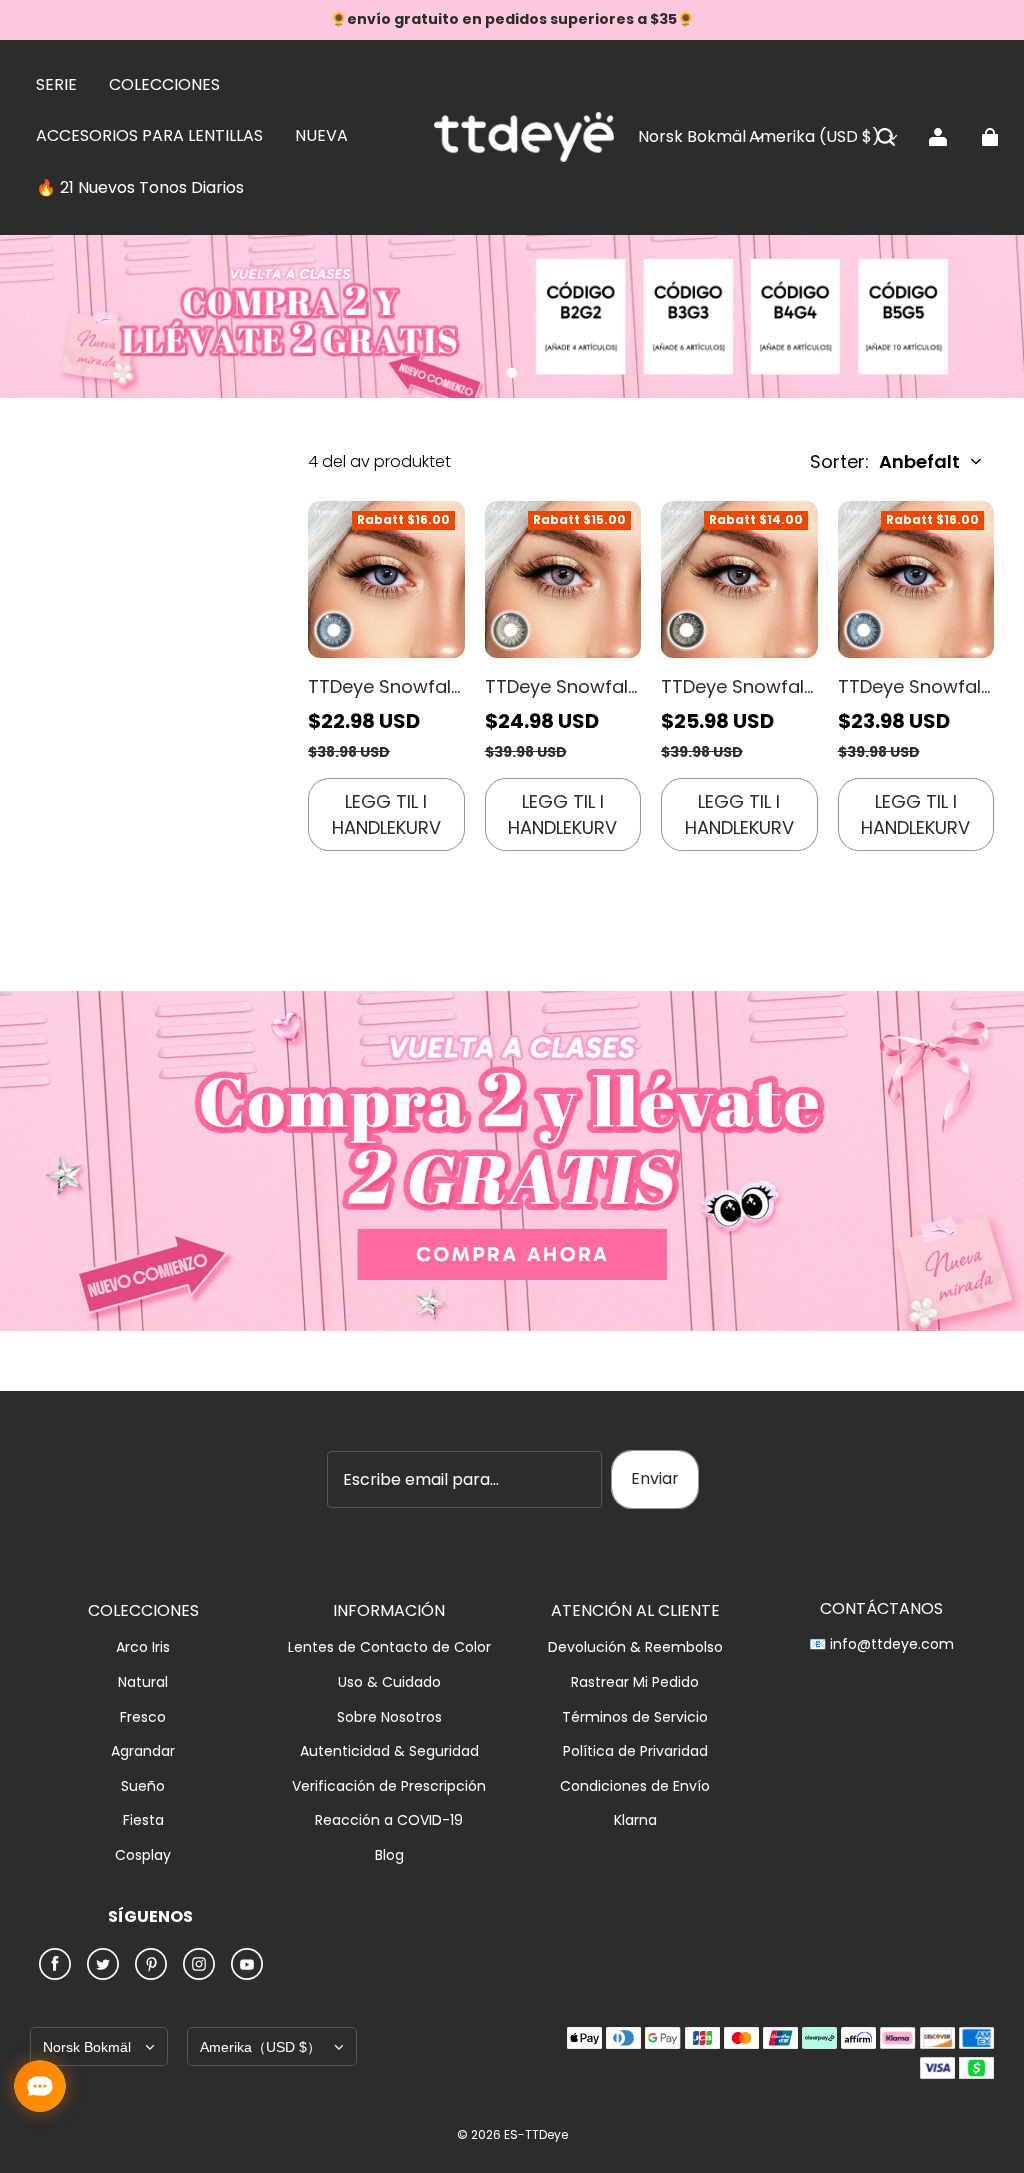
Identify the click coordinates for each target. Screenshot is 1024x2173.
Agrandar (143, 1751)
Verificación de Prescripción (389, 1786)
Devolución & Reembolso (635, 1647)
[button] (886, 137)
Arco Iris (143, 1647)
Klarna (635, 1820)
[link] (56, 86)
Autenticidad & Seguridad (389, 1751)
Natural (143, 1682)
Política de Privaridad (635, 1751)
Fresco (143, 1717)
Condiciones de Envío (635, 1786)
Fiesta (143, 1820)
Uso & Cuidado (389, 1682)
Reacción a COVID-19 (389, 1820)
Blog (389, 1855)
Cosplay (143, 1855)
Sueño (143, 1786)
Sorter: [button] (885, 461)
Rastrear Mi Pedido (635, 1682)
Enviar (655, 1478)
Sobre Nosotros (389, 1717)
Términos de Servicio (635, 1717)
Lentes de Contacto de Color (389, 1647)
